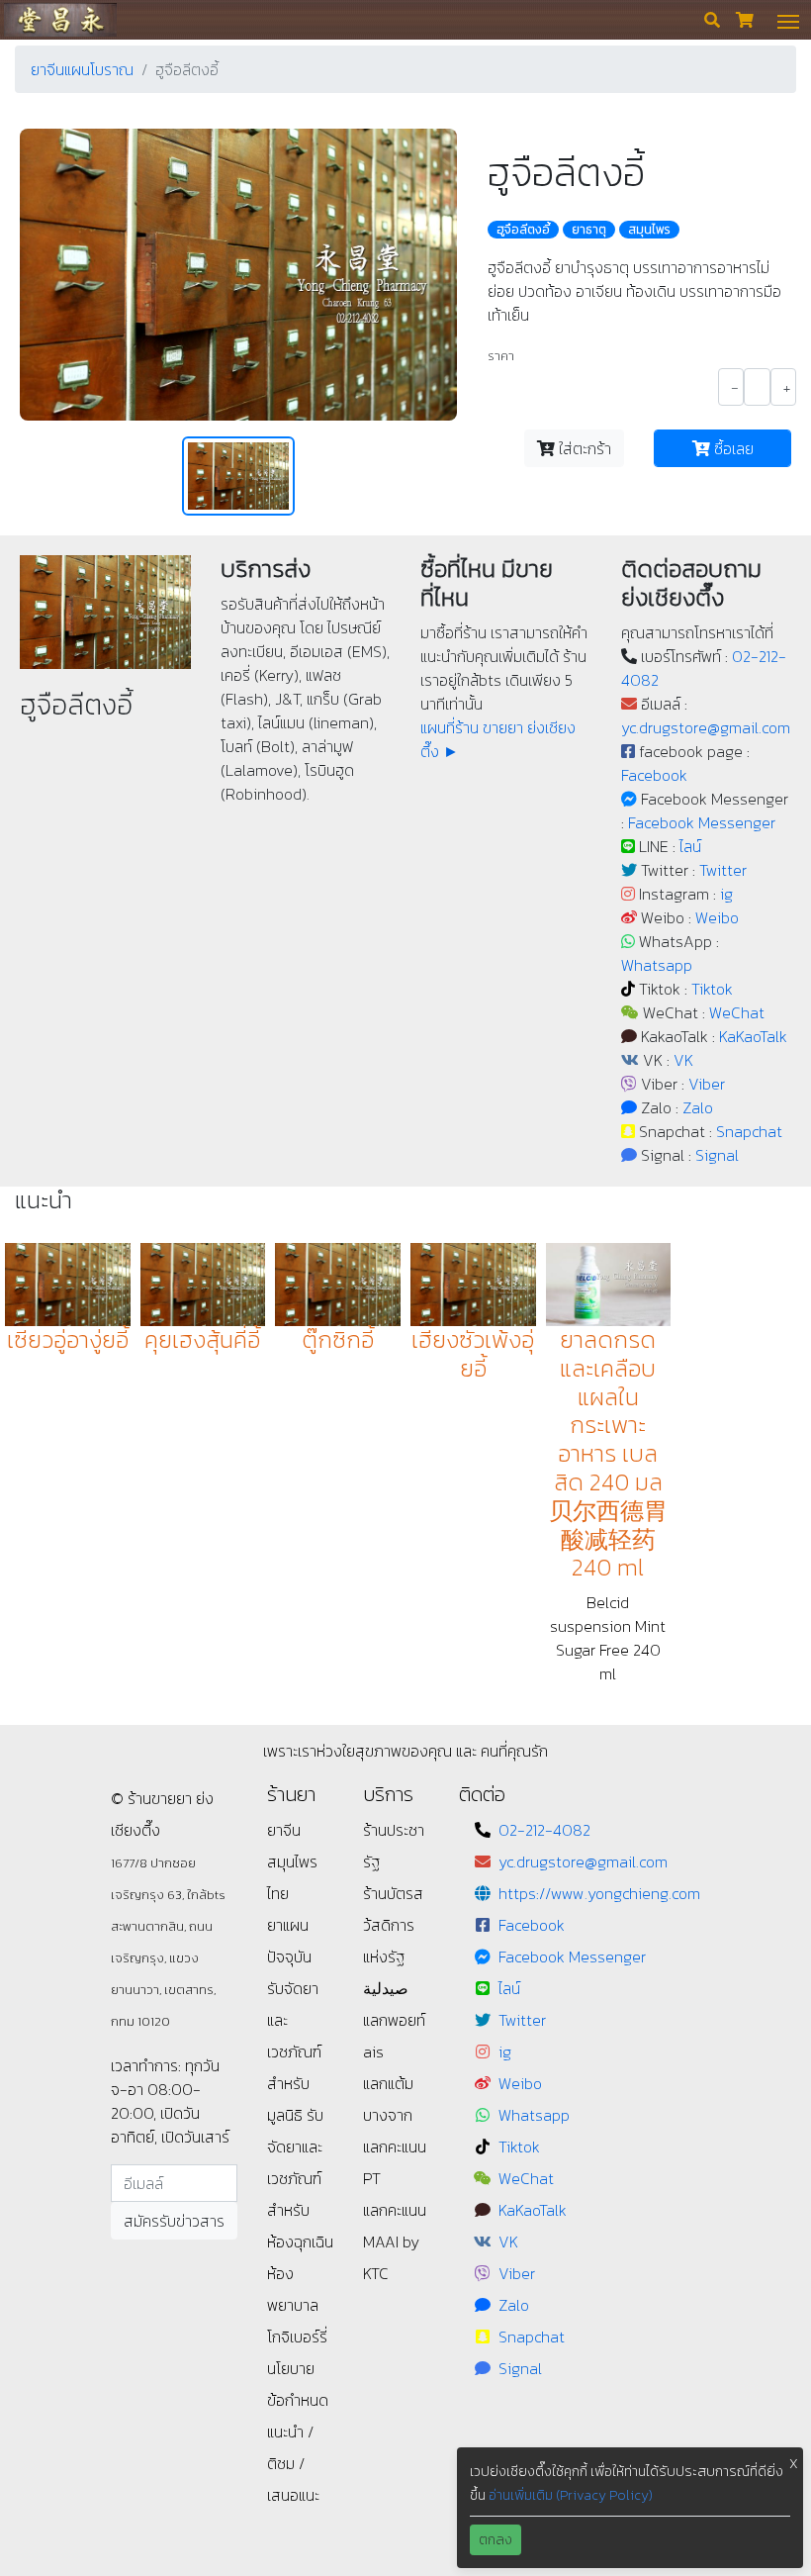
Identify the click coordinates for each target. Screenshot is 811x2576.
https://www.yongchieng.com (599, 1893)
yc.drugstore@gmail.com (706, 727)
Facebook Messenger (702, 822)
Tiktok (712, 989)
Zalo (698, 1107)
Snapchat (749, 1131)
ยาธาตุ (589, 230)
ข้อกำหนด (298, 2400)
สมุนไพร (649, 230)
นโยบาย (291, 2368)
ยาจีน (284, 1830)
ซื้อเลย (732, 448)
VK (683, 1060)
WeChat (737, 1012)
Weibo (717, 917)
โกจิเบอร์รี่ (297, 2337)
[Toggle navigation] (788, 20)
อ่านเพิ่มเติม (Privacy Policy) (571, 2495)
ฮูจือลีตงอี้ (523, 230)
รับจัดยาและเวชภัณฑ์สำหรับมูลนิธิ (294, 2051)
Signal (717, 1155)
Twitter (723, 870)
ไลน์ (690, 846)
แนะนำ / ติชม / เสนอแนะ (293, 2463)
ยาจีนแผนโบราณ (82, 69)
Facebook (654, 775)
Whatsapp (657, 965)
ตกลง (496, 2540)
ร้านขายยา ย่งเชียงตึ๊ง (60, 19)
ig (726, 894)
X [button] (794, 2464)
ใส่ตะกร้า (583, 448)
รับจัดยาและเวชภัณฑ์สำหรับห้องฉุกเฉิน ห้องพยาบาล (300, 2210)
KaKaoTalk (753, 1036)
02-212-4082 (544, 1830)
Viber (707, 1084)
